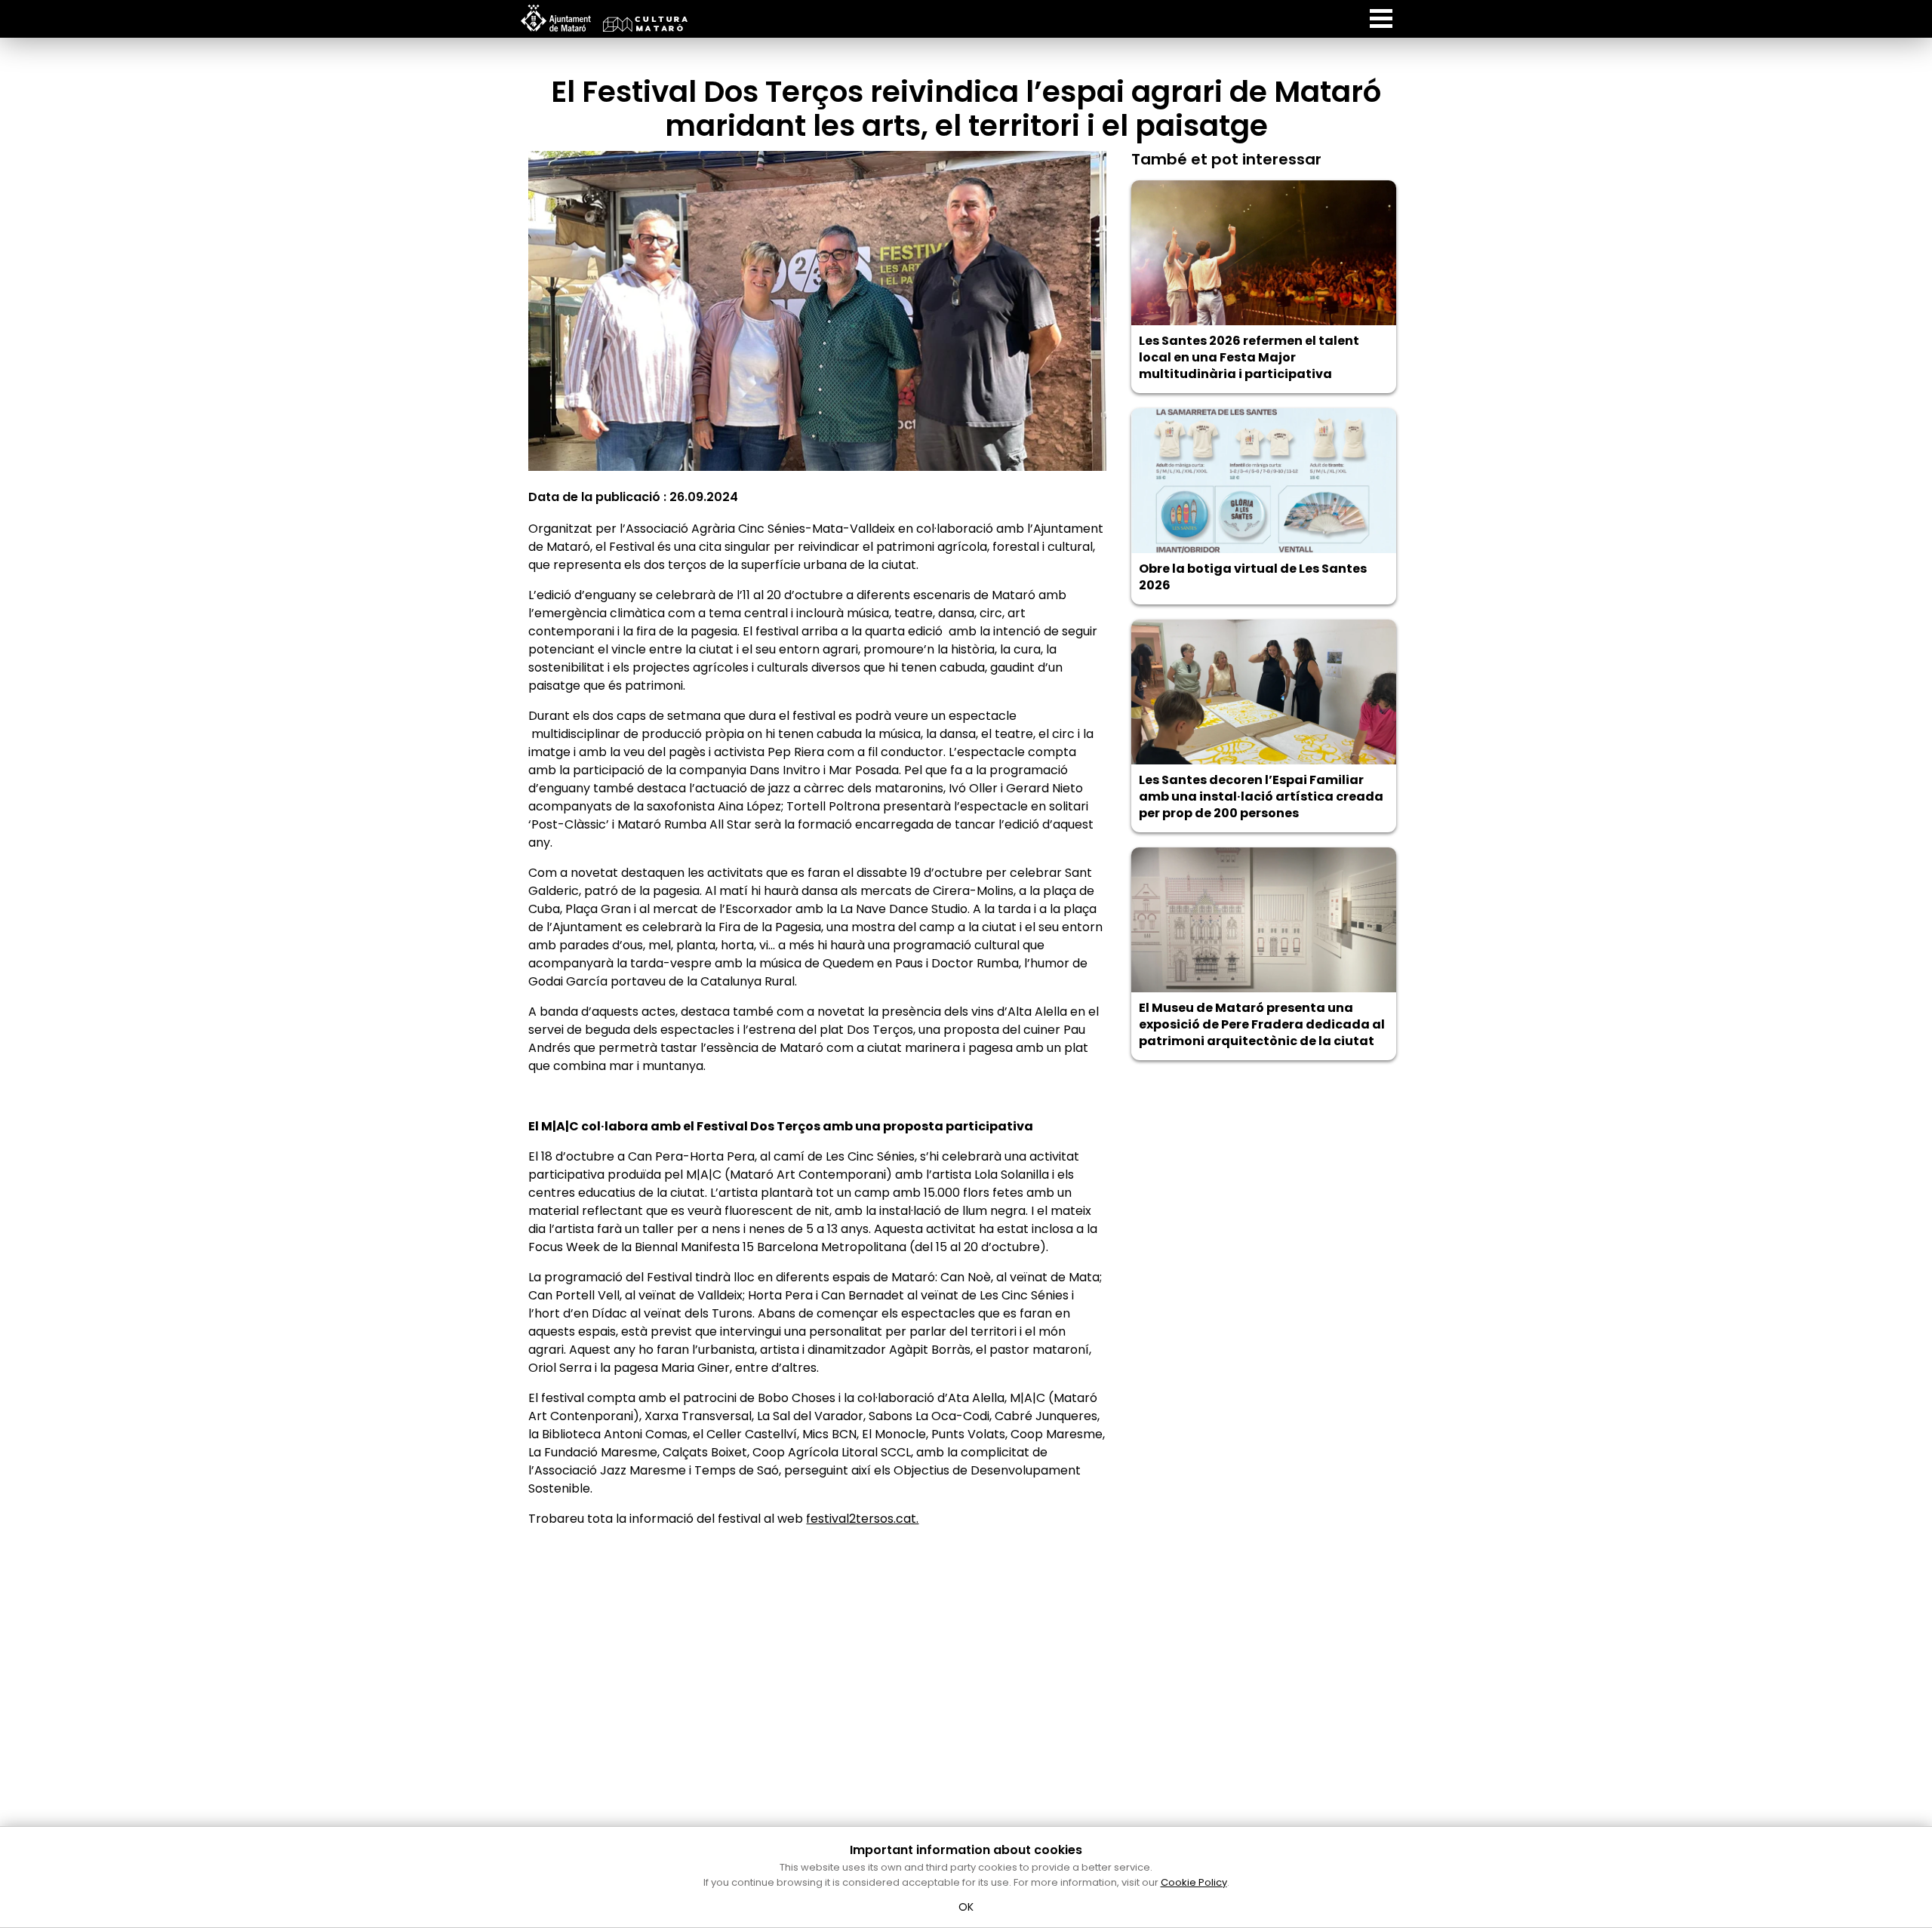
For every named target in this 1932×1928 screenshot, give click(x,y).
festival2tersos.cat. (862, 1519)
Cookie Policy (1194, 1882)
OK (966, 1907)
